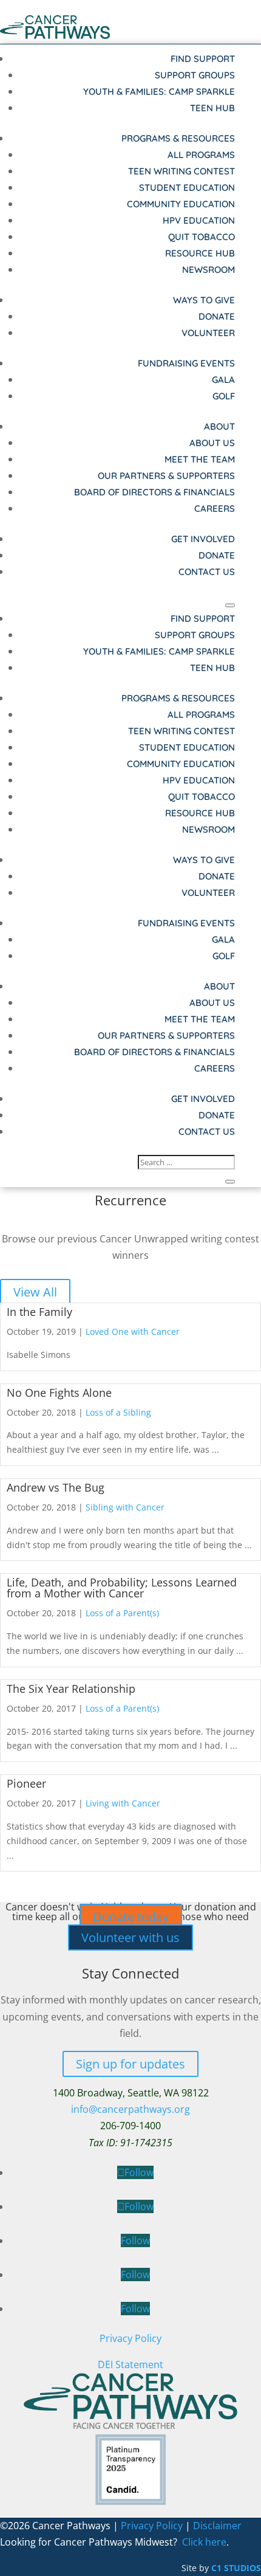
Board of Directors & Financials (154, 492)
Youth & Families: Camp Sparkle (159, 91)
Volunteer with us (130, 1937)
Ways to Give (204, 300)
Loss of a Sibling (118, 1412)
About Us (212, 443)
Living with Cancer (123, 1803)
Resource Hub (200, 253)
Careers (215, 508)
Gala (223, 380)
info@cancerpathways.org (130, 2109)
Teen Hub (212, 108)
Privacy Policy (130, 2338)
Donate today (131, 1917)
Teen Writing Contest (181, 171)
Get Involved (203, 539)
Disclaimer (217, 2526)
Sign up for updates (130, 2064)
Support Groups (195, 75)
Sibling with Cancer (125, 1507)
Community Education (181, 204)
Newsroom (208, 270)
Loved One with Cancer (133, 1331)
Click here (204, 2542)
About (219, 426)
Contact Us (207, 572)
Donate (217, 316)
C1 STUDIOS (236, 2568)
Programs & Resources (178, 138)
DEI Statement (130, 2364)
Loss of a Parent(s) (122, 1613)
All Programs (201, 155)
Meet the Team (200, 459)
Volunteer (208, 333)
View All (35, 1292)
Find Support (203, 59)
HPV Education (199, 220)
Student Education (187, 188)
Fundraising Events (186, 363)
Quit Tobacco (202, 237)
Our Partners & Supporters (166, 476)
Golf (224, 396)
